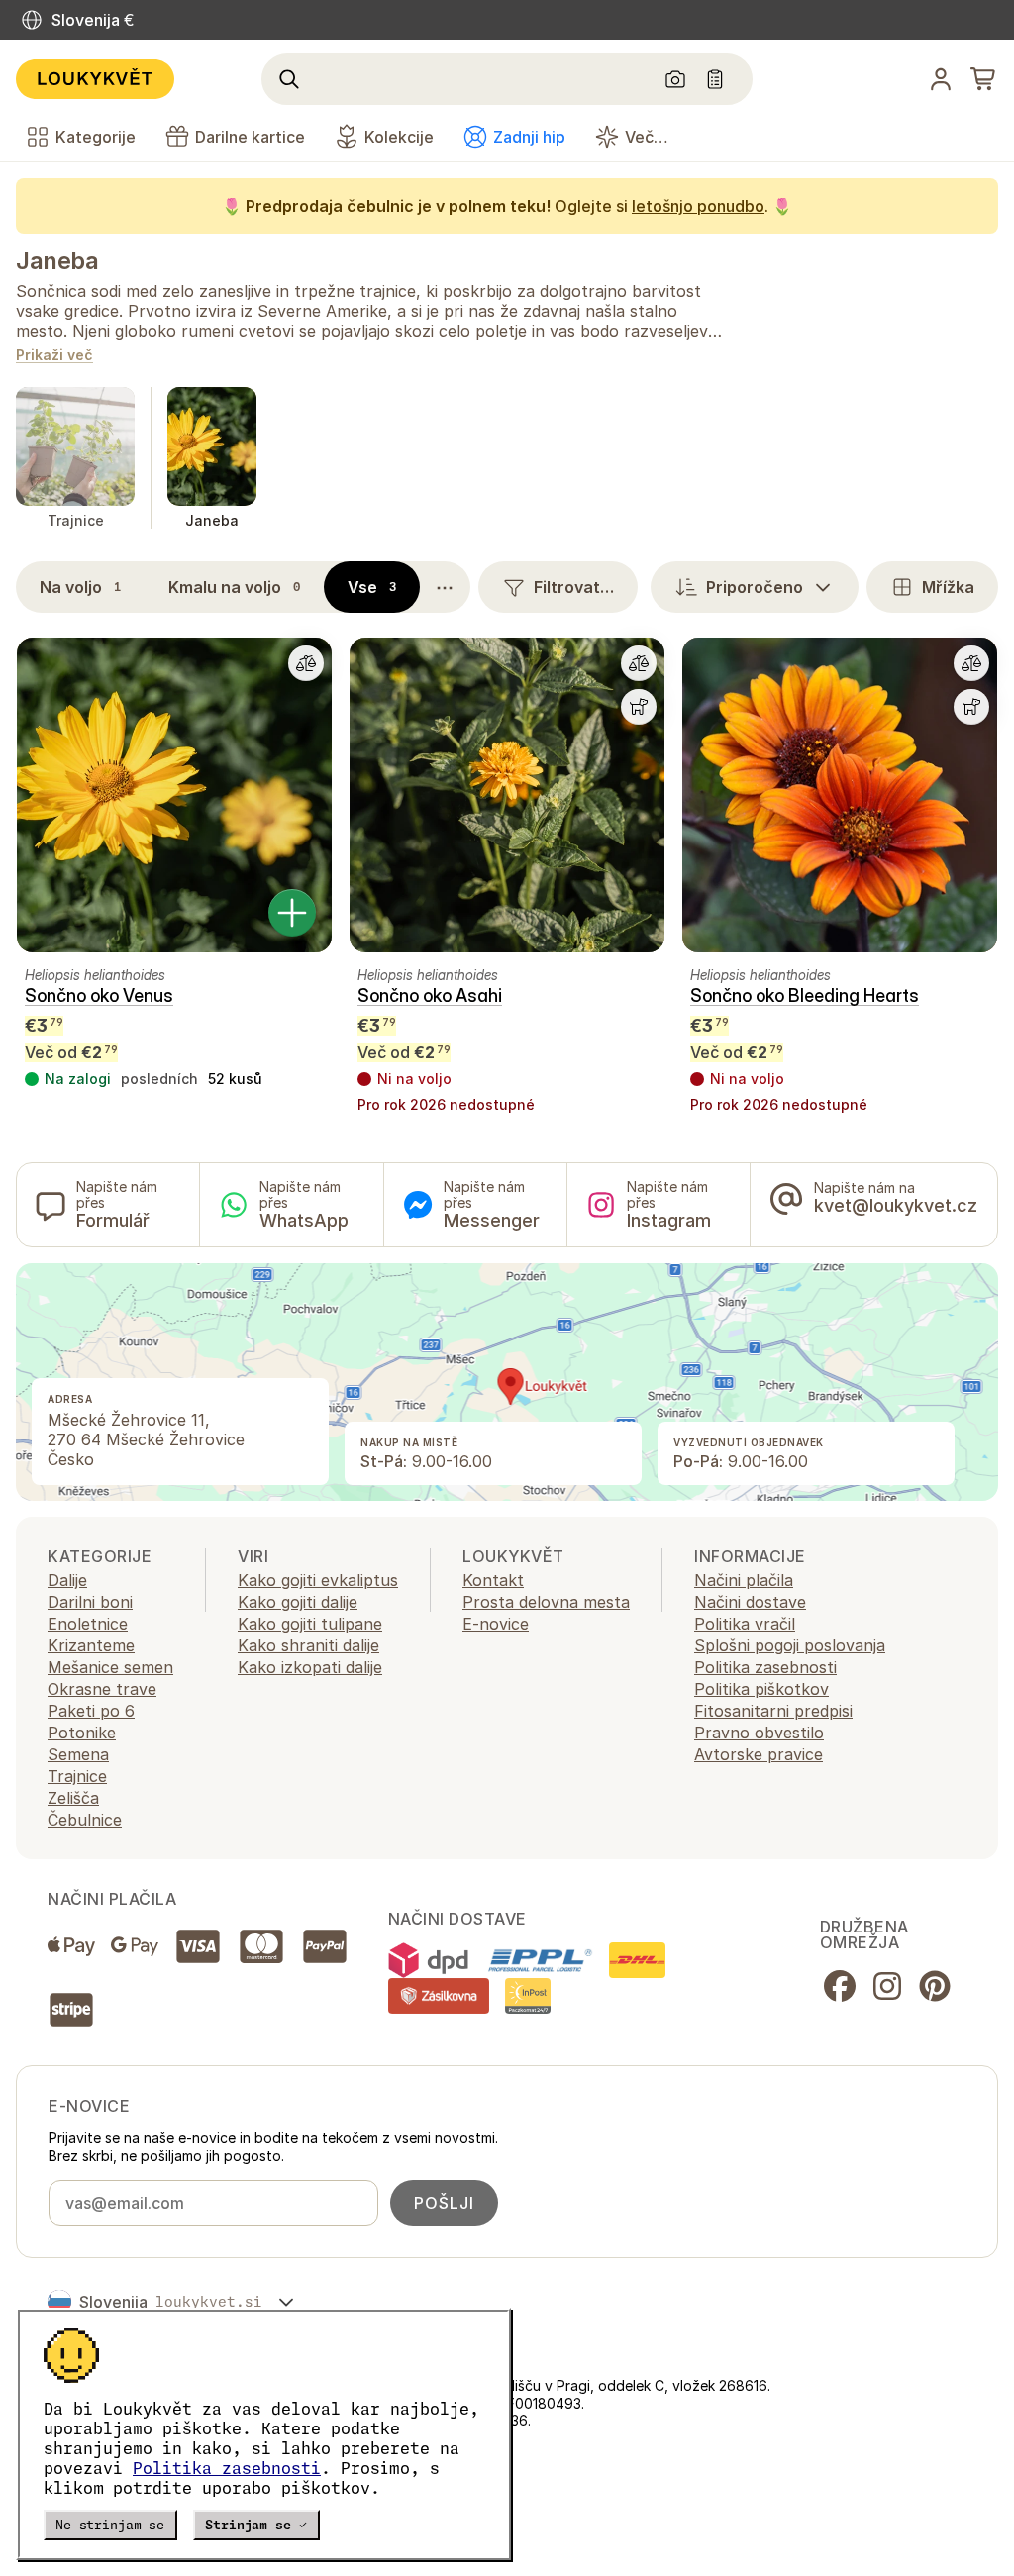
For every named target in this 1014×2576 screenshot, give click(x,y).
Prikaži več (54, 356)
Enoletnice (88, 1624)
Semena (78, 1754)
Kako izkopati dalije (310, 1667)
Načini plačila (744, 1580)
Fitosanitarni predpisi (773, 1711)
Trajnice (77, 1776)
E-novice (496, 1624)
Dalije (67, 1580)
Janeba (57, 261)
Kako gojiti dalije (298, 1602)
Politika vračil (745, 1624)
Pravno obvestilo (759, 1733)
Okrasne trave (102, 1689)
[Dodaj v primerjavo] (306, 663)
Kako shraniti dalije (308, 1645)
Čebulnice (85, 1820)
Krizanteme (91, 1645)
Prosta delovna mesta (546, 1602)
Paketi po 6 (91, 1711)
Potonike (82, 1733)
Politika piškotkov (761, 1689)
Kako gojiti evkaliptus (318, 1580)
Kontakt (493, 1580)
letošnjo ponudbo (698, 206)
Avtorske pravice (759, 1754)
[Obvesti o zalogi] (639, 707)
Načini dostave (750, 1602)
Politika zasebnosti (227, 2468)
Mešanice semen (110, 1667)
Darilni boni (90, 1602)
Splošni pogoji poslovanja (790, 1645)
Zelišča (73, 1798)
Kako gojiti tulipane (310, 1624)
